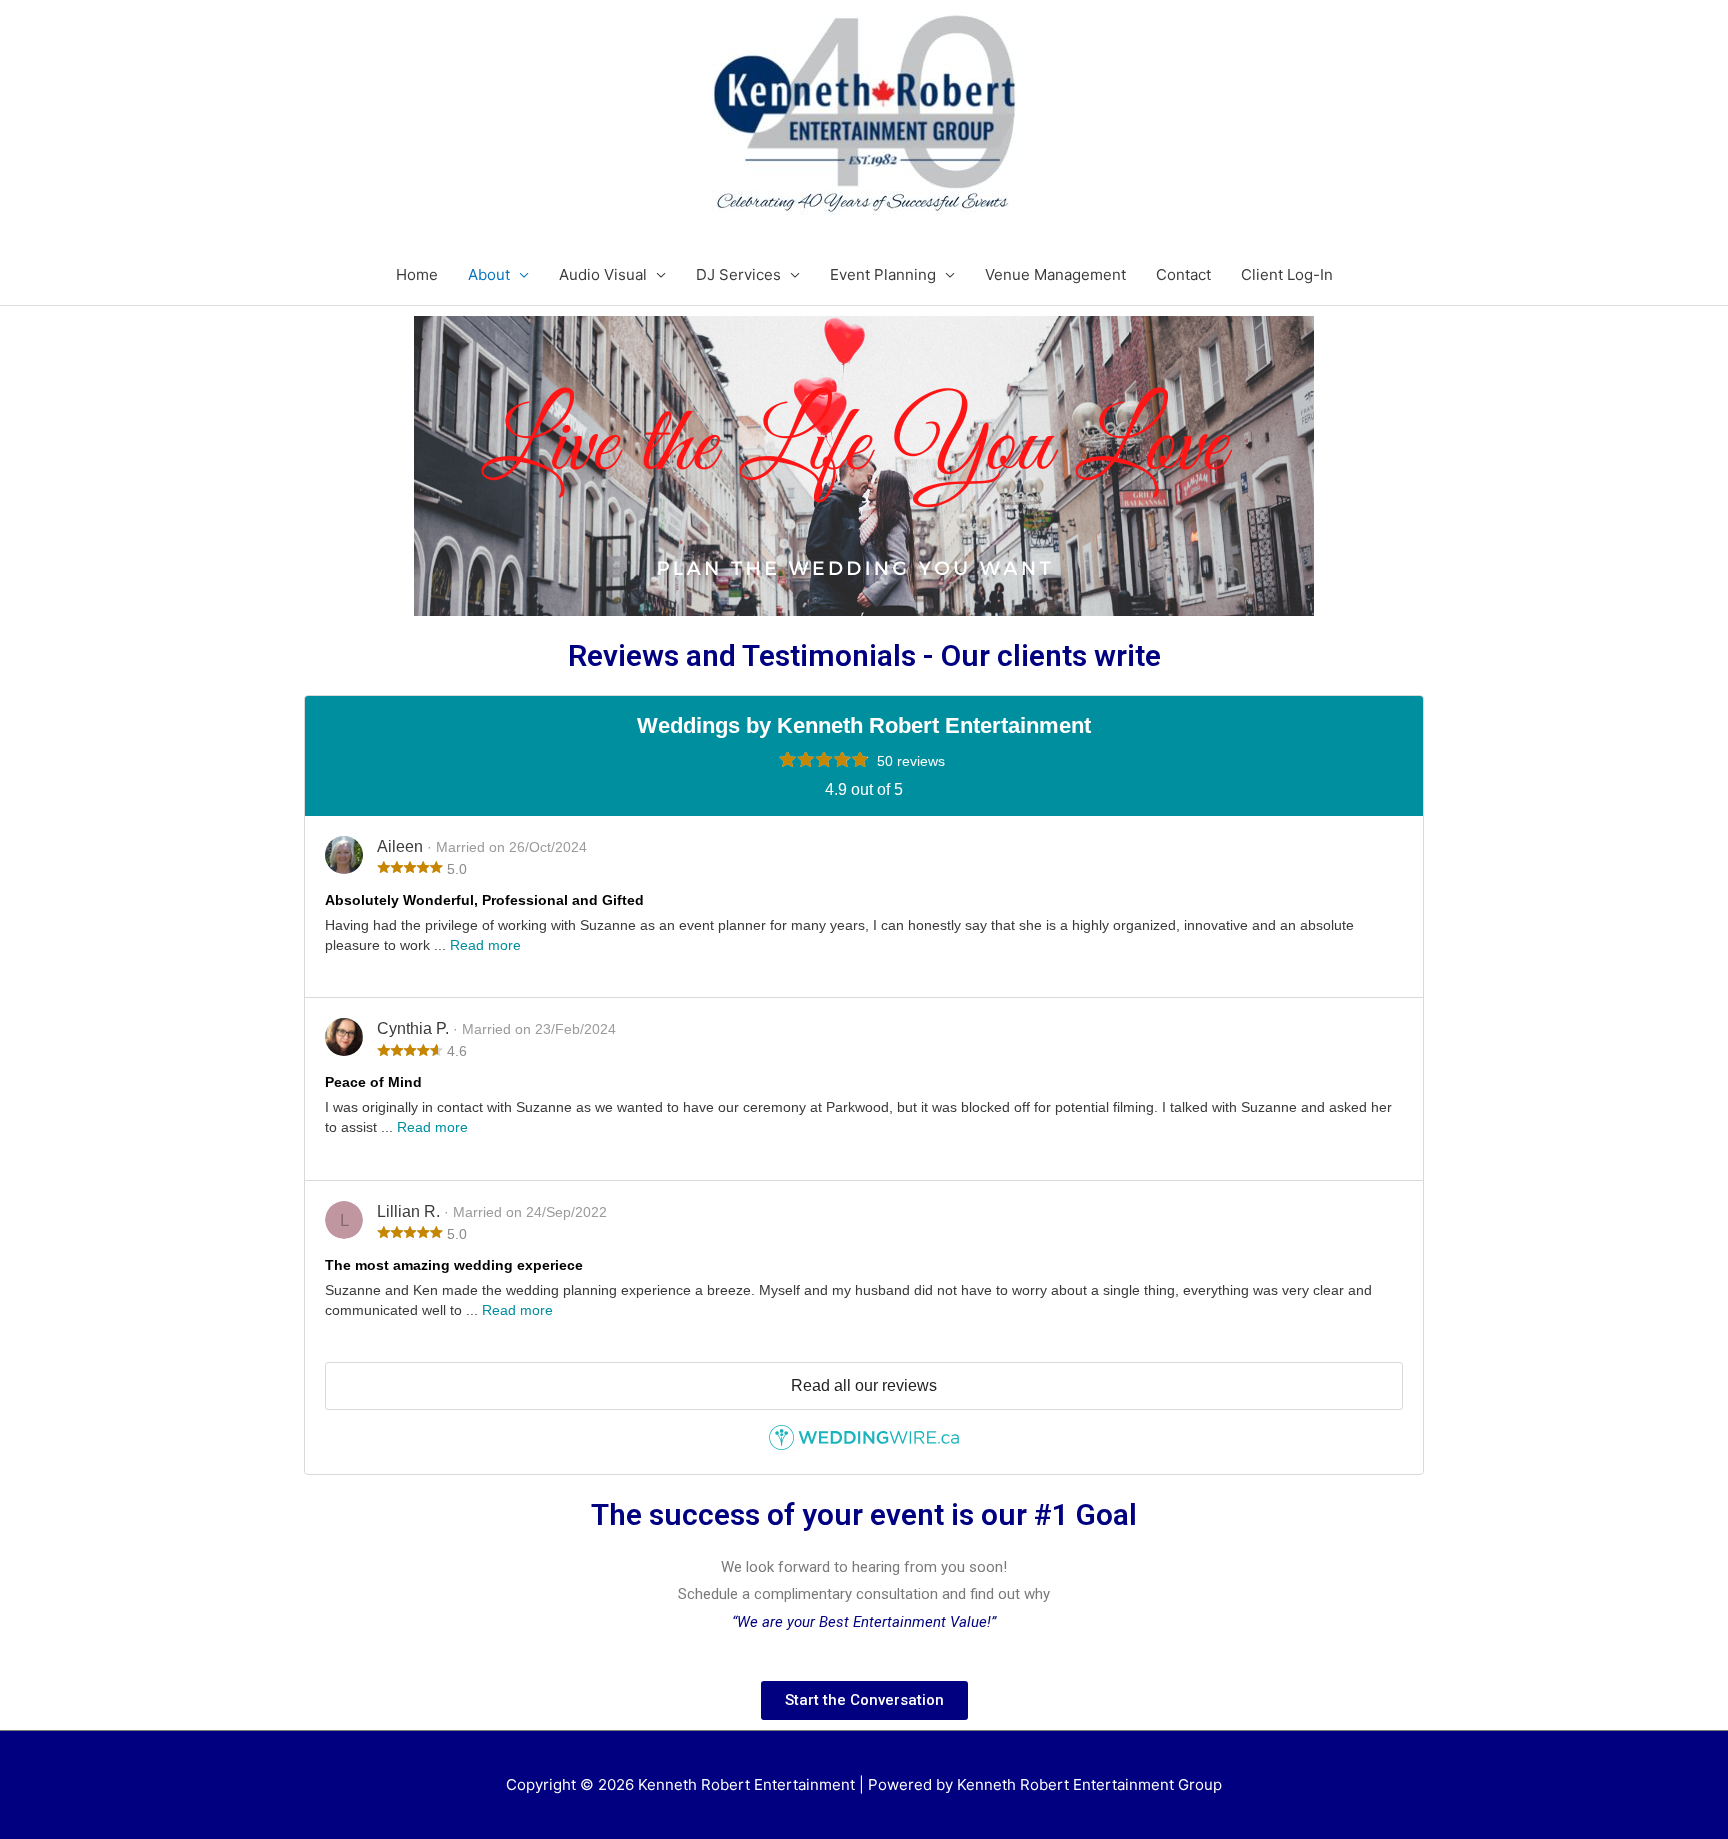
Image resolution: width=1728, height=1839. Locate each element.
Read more (485, 945)
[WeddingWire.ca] (864, 1444)
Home (417, 274)
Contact (1183, 274)
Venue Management (1055, 274)
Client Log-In (1287, 274)
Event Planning (883, 274)
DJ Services (738, 274)
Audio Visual (603, 274)
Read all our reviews (864, 1385)
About (489, 274)
